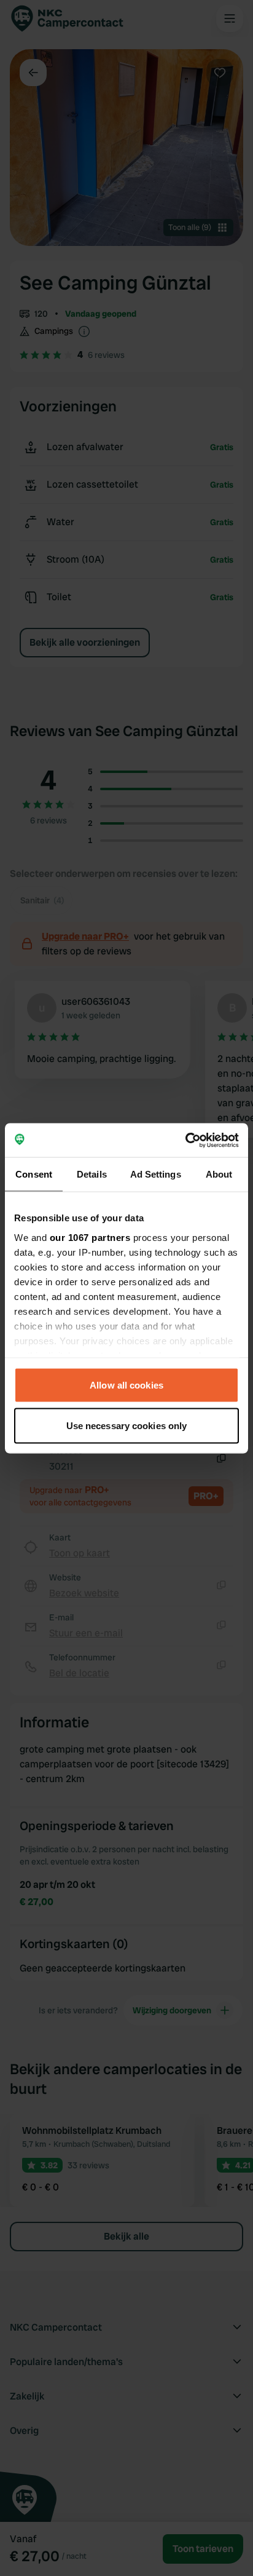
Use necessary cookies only (127, 1425)
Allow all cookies (126, 1385)
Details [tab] (92, 1174)
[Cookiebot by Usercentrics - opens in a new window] (185, 1140)
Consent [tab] (34, 1174)
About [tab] (219, 1174)
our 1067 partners (90, 1237)
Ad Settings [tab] (156, 1174)
